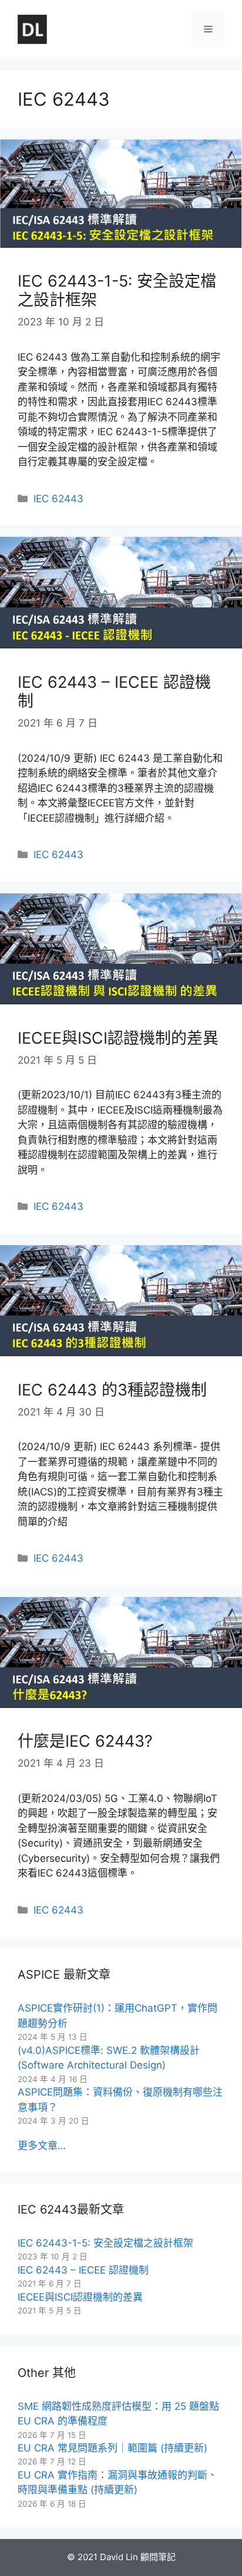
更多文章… (42, 2145)
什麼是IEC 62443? (85, 1741)
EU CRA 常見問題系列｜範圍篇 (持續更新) (112, 2448)
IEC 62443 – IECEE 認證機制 (114, 692)
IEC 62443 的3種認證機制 (112, 1390)
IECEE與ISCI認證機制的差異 (118, 1038)
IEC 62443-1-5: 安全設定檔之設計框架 (117, 290)
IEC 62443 (58, 499)
